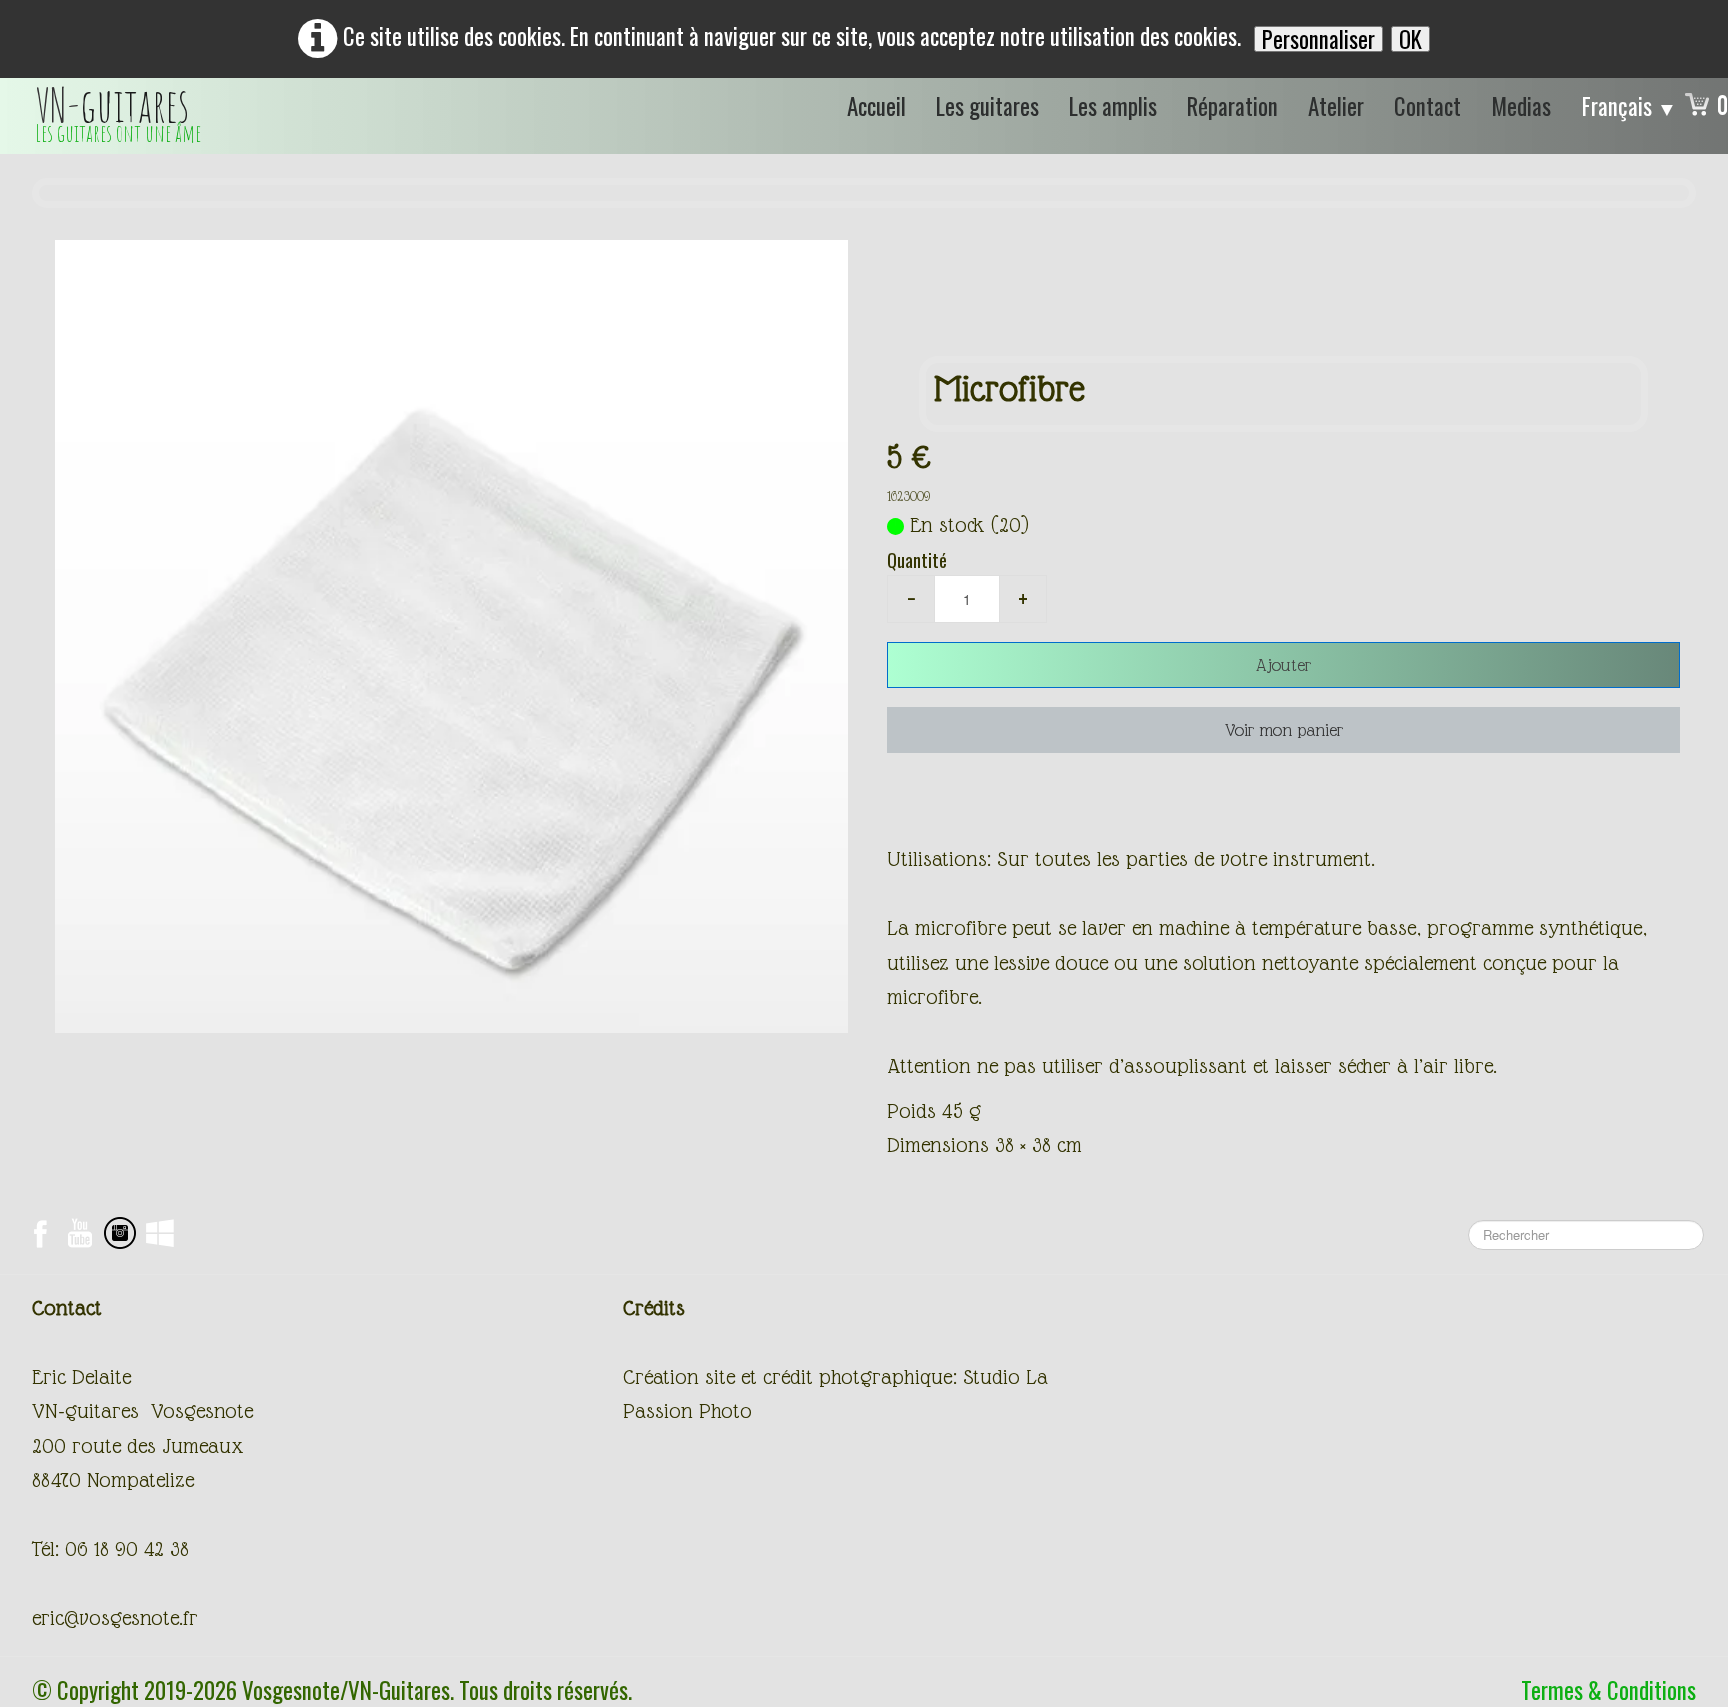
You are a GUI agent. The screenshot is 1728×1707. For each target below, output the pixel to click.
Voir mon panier (1284, 730)
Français (1629, 106)
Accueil (876, 106)
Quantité (917, 560)
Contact (1427, 106)
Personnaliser (1318, 39)
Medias (1521, 106)
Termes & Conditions (1608, 1690)
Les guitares (987, 106)
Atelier (1336, 106)
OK (1410, 39)
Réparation (1232, 106)
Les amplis (1113, 106)
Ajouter (1283, 665)
